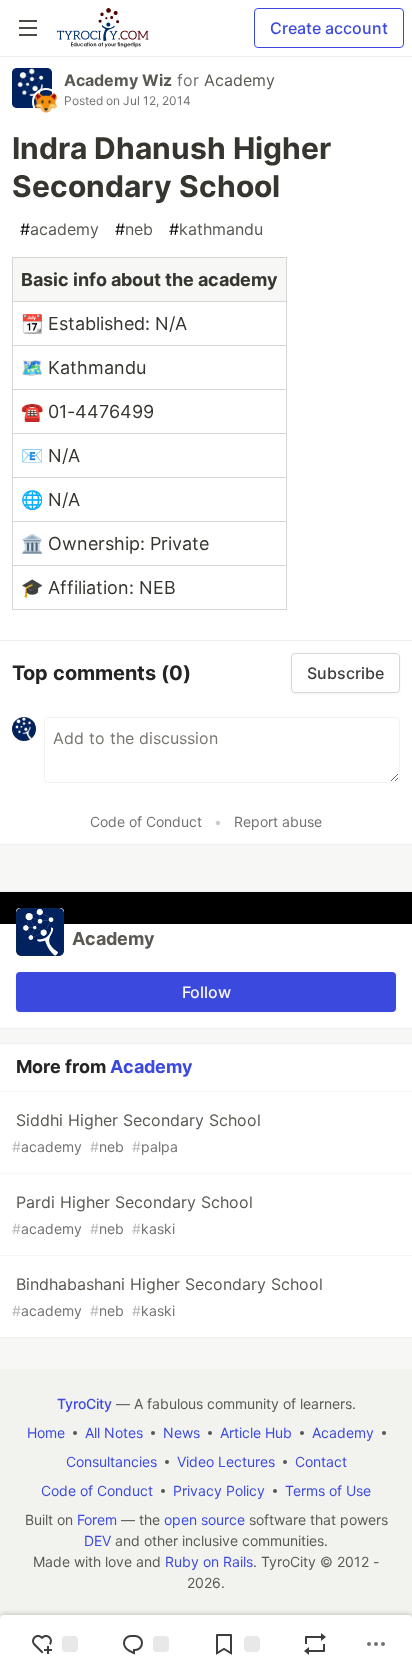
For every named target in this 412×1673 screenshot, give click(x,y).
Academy (239, 80)
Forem (97, 1519)
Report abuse (278, 821)
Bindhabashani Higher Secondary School (167, 1296)
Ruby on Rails (209, 1561)
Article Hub (256, 1432)
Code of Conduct (146, 821)
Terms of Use (328, 1490)
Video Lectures (226, 1461)
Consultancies (111, 1461)
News (181, 1432)
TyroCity (84, 1403)
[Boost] (315, 1644)
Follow (206, 992)
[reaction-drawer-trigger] (54, 1644)
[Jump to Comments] (145, 1644)
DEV (97, 1540)
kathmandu (216, 229)
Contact (321, 1461)
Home (46, 1432)
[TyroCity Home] (102, 28)
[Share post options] (376, 1644)
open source (204, 1519)
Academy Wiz (118, 80)
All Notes (114, 1432)
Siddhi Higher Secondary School (136, 1132)
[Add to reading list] (236, 1644)
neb (134, 229)
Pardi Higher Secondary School (132, 1214)
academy (59, 229)
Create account (329, 28)
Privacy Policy (219, 1490)
